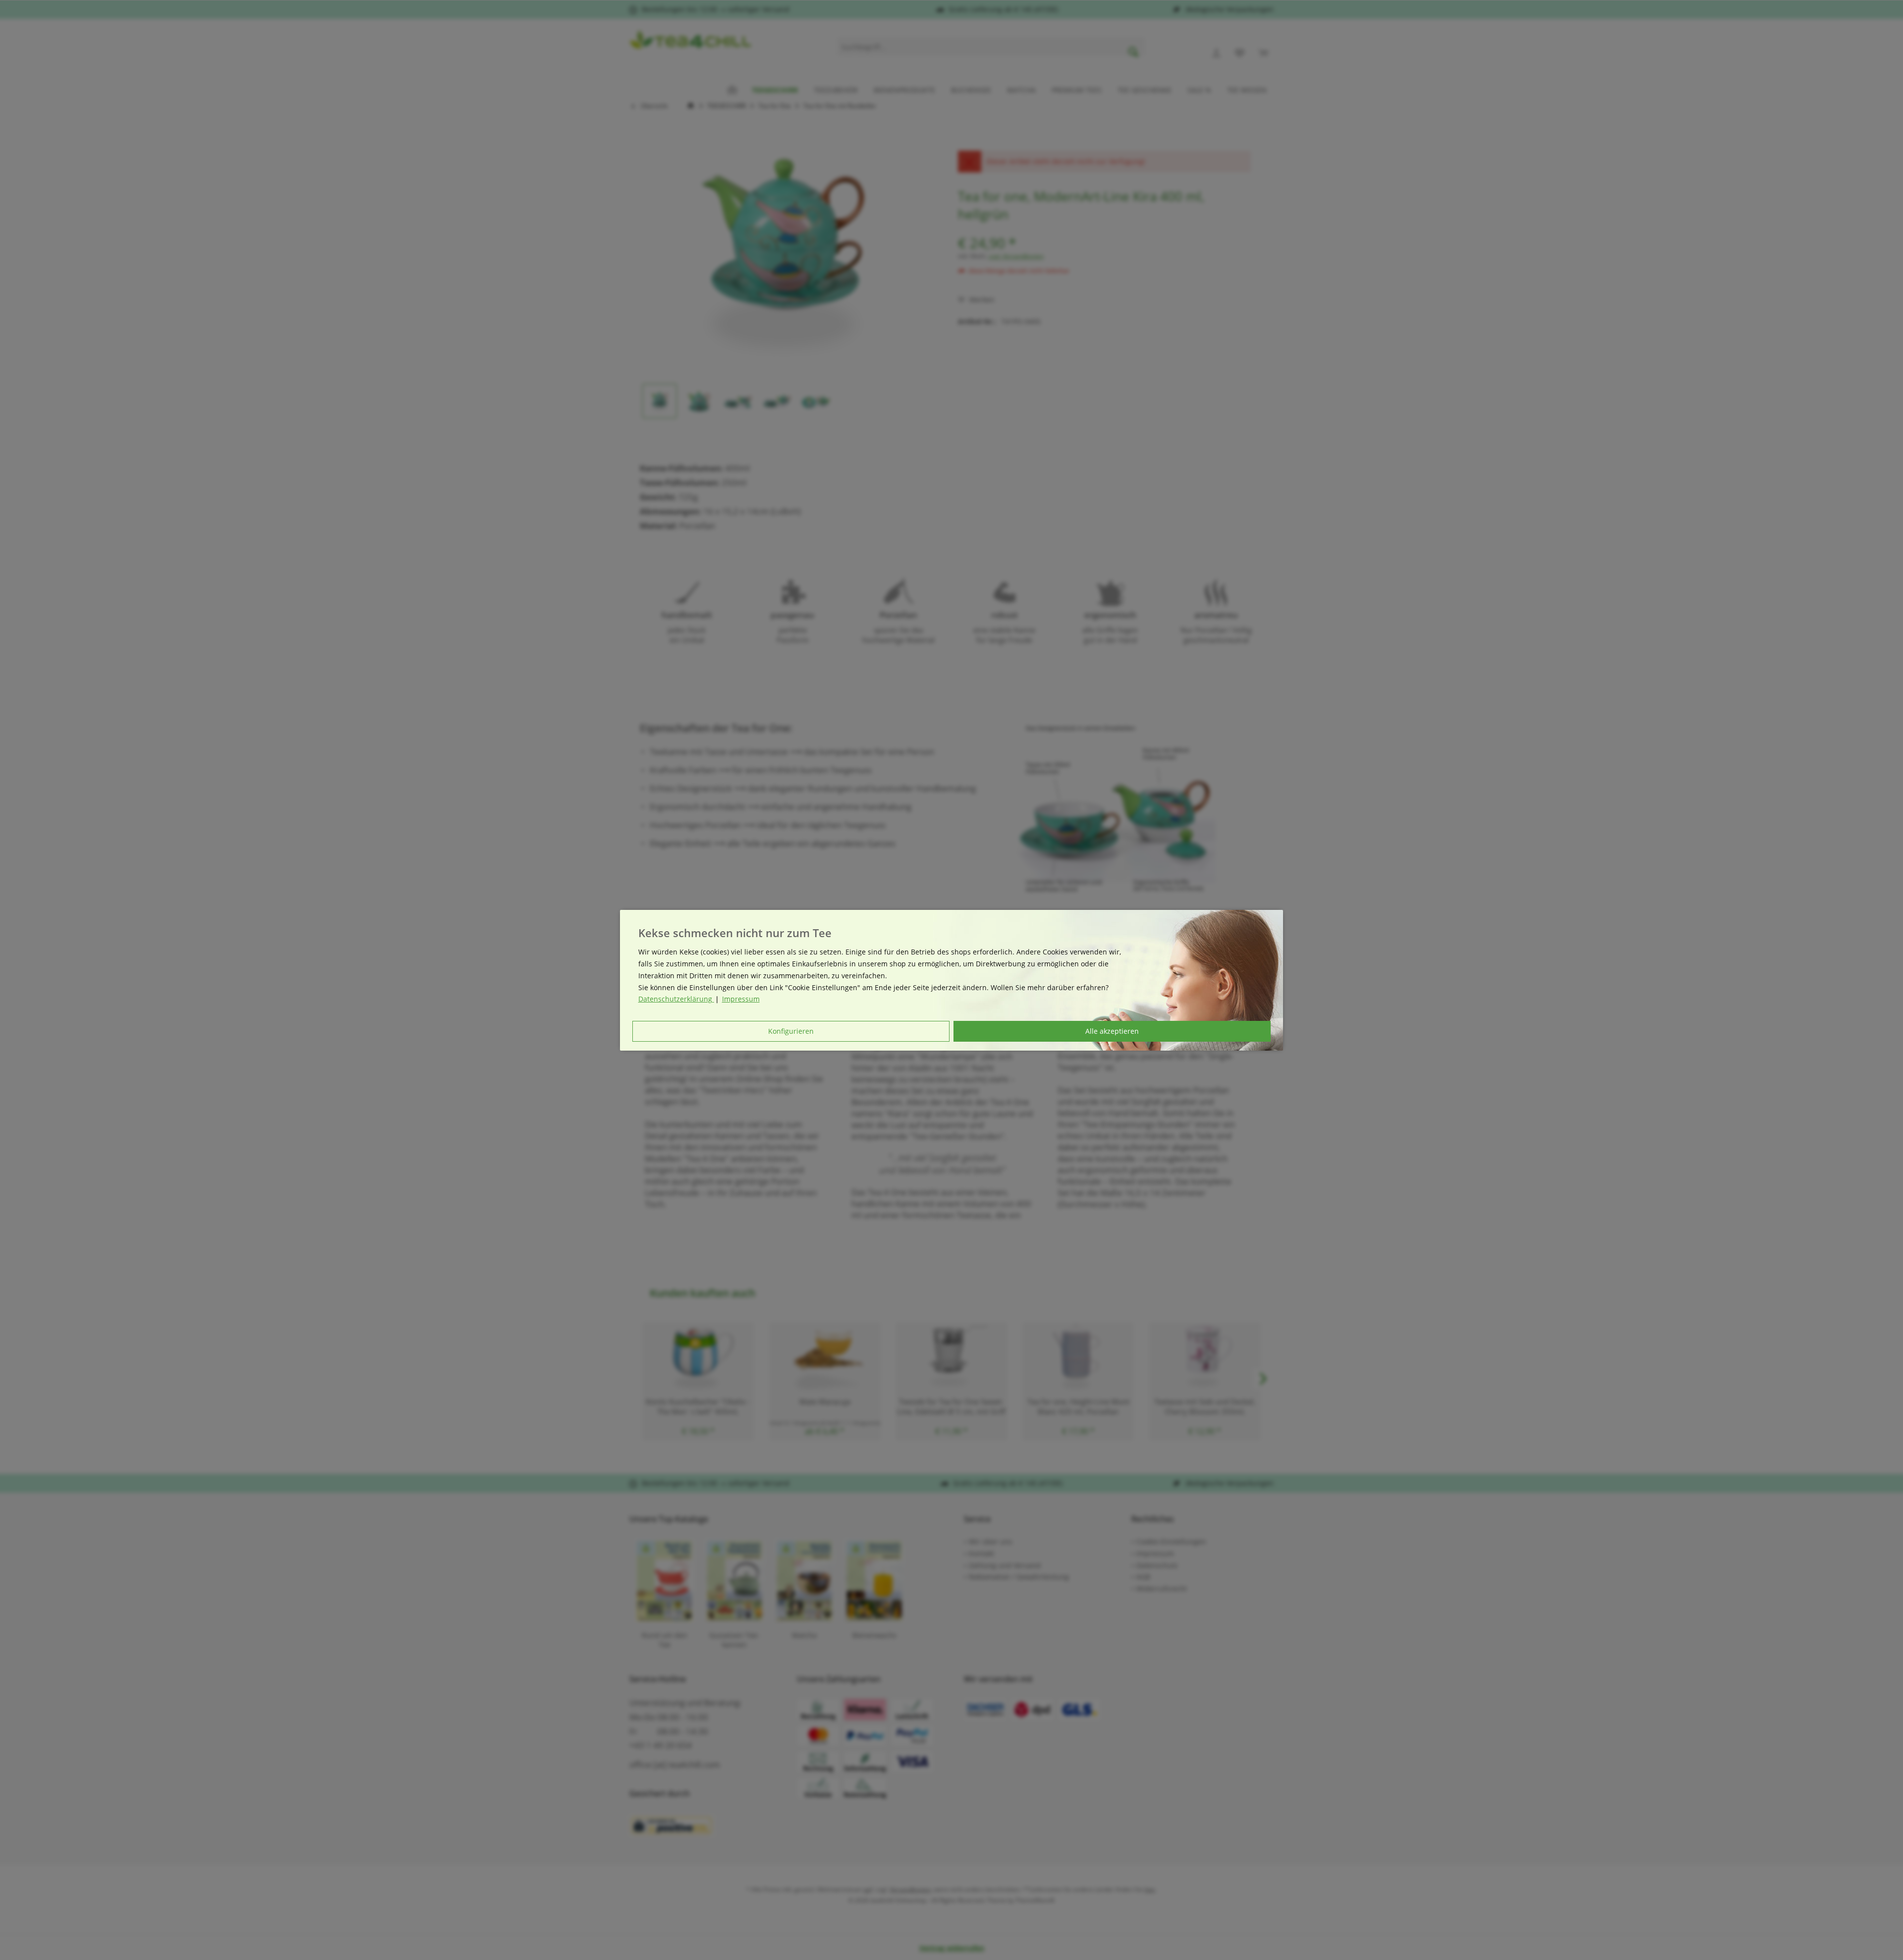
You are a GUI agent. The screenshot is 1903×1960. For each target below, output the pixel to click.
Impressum (741, 999)
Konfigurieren (791, 1031)
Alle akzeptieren (1112, 1031)
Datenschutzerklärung (676, 999)
